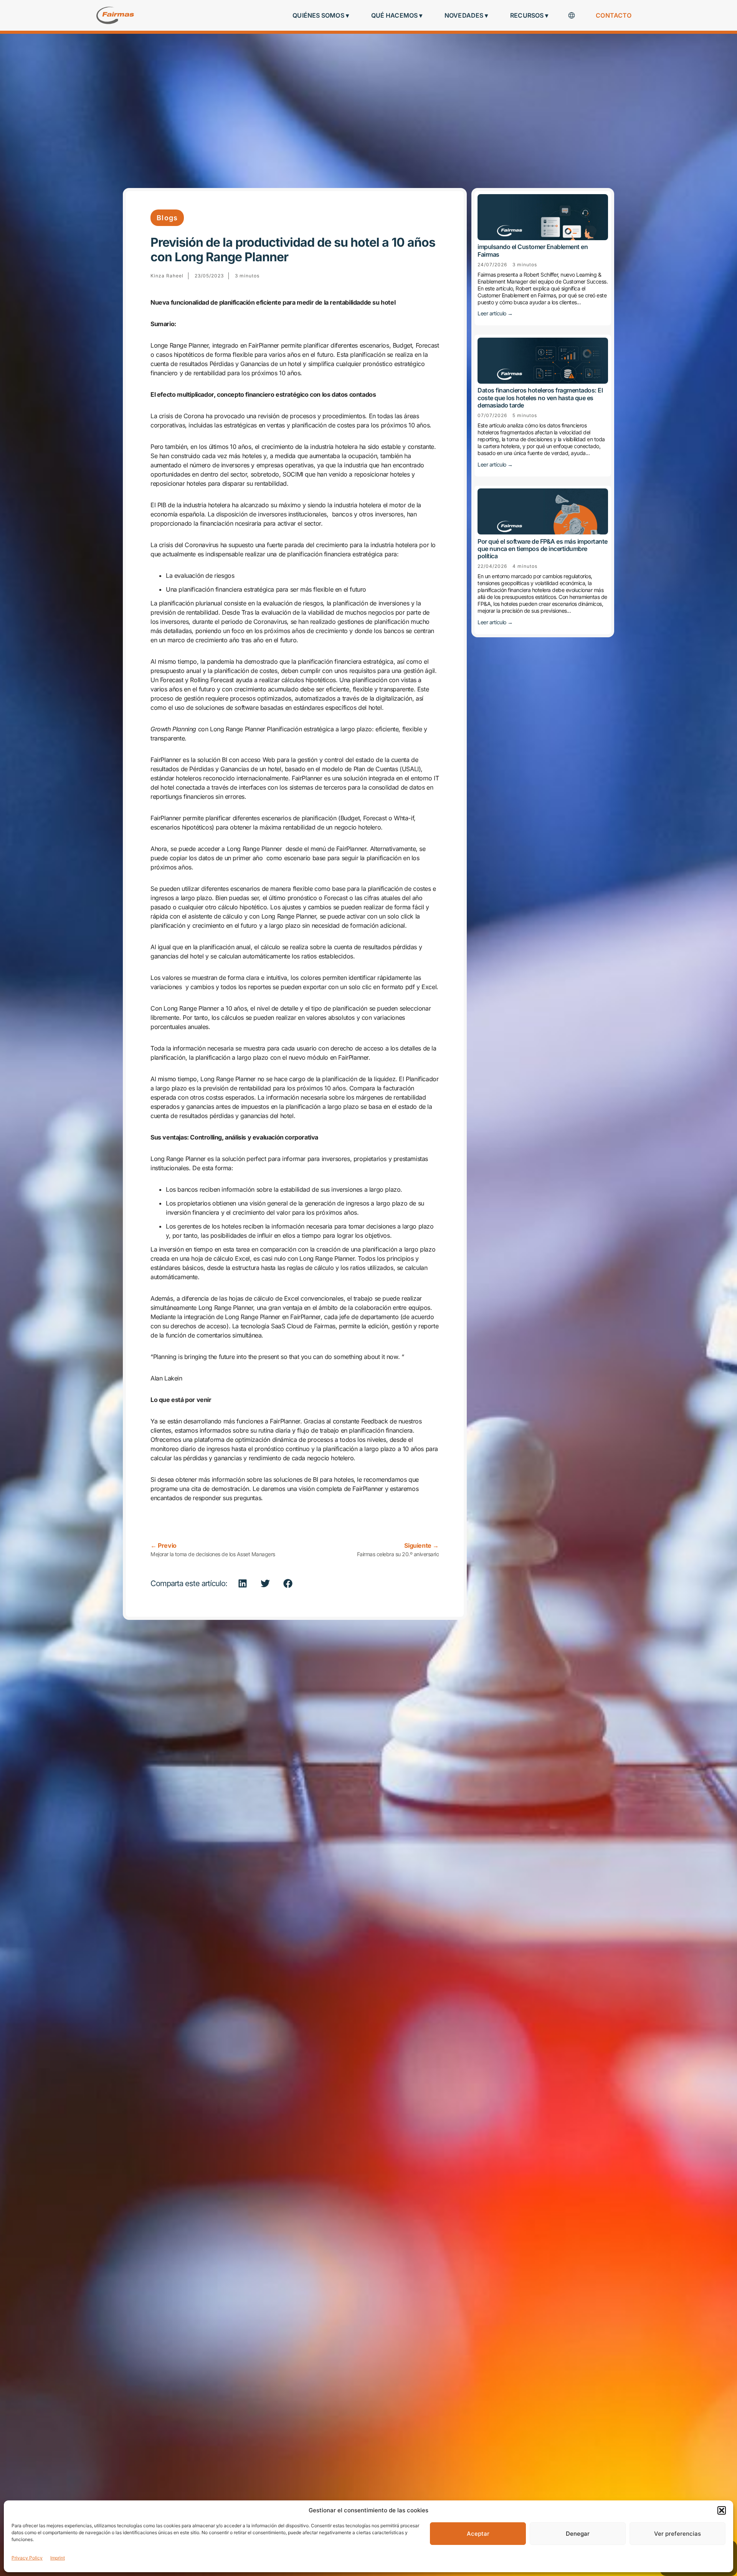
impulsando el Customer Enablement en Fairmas (533, 250)
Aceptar (478, 2534)
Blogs (167, 218)
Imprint (58, 2558)
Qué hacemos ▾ (397, 15)
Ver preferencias (678, 2534)
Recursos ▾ (529, 15)
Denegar (578, 2534)
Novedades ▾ (466, 15)
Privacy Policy (27, 2558)
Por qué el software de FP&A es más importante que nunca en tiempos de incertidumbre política (543, 548)
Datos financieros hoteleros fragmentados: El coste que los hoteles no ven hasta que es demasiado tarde (540, 397)
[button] (722, 2510)
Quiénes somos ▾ (321, 15)
